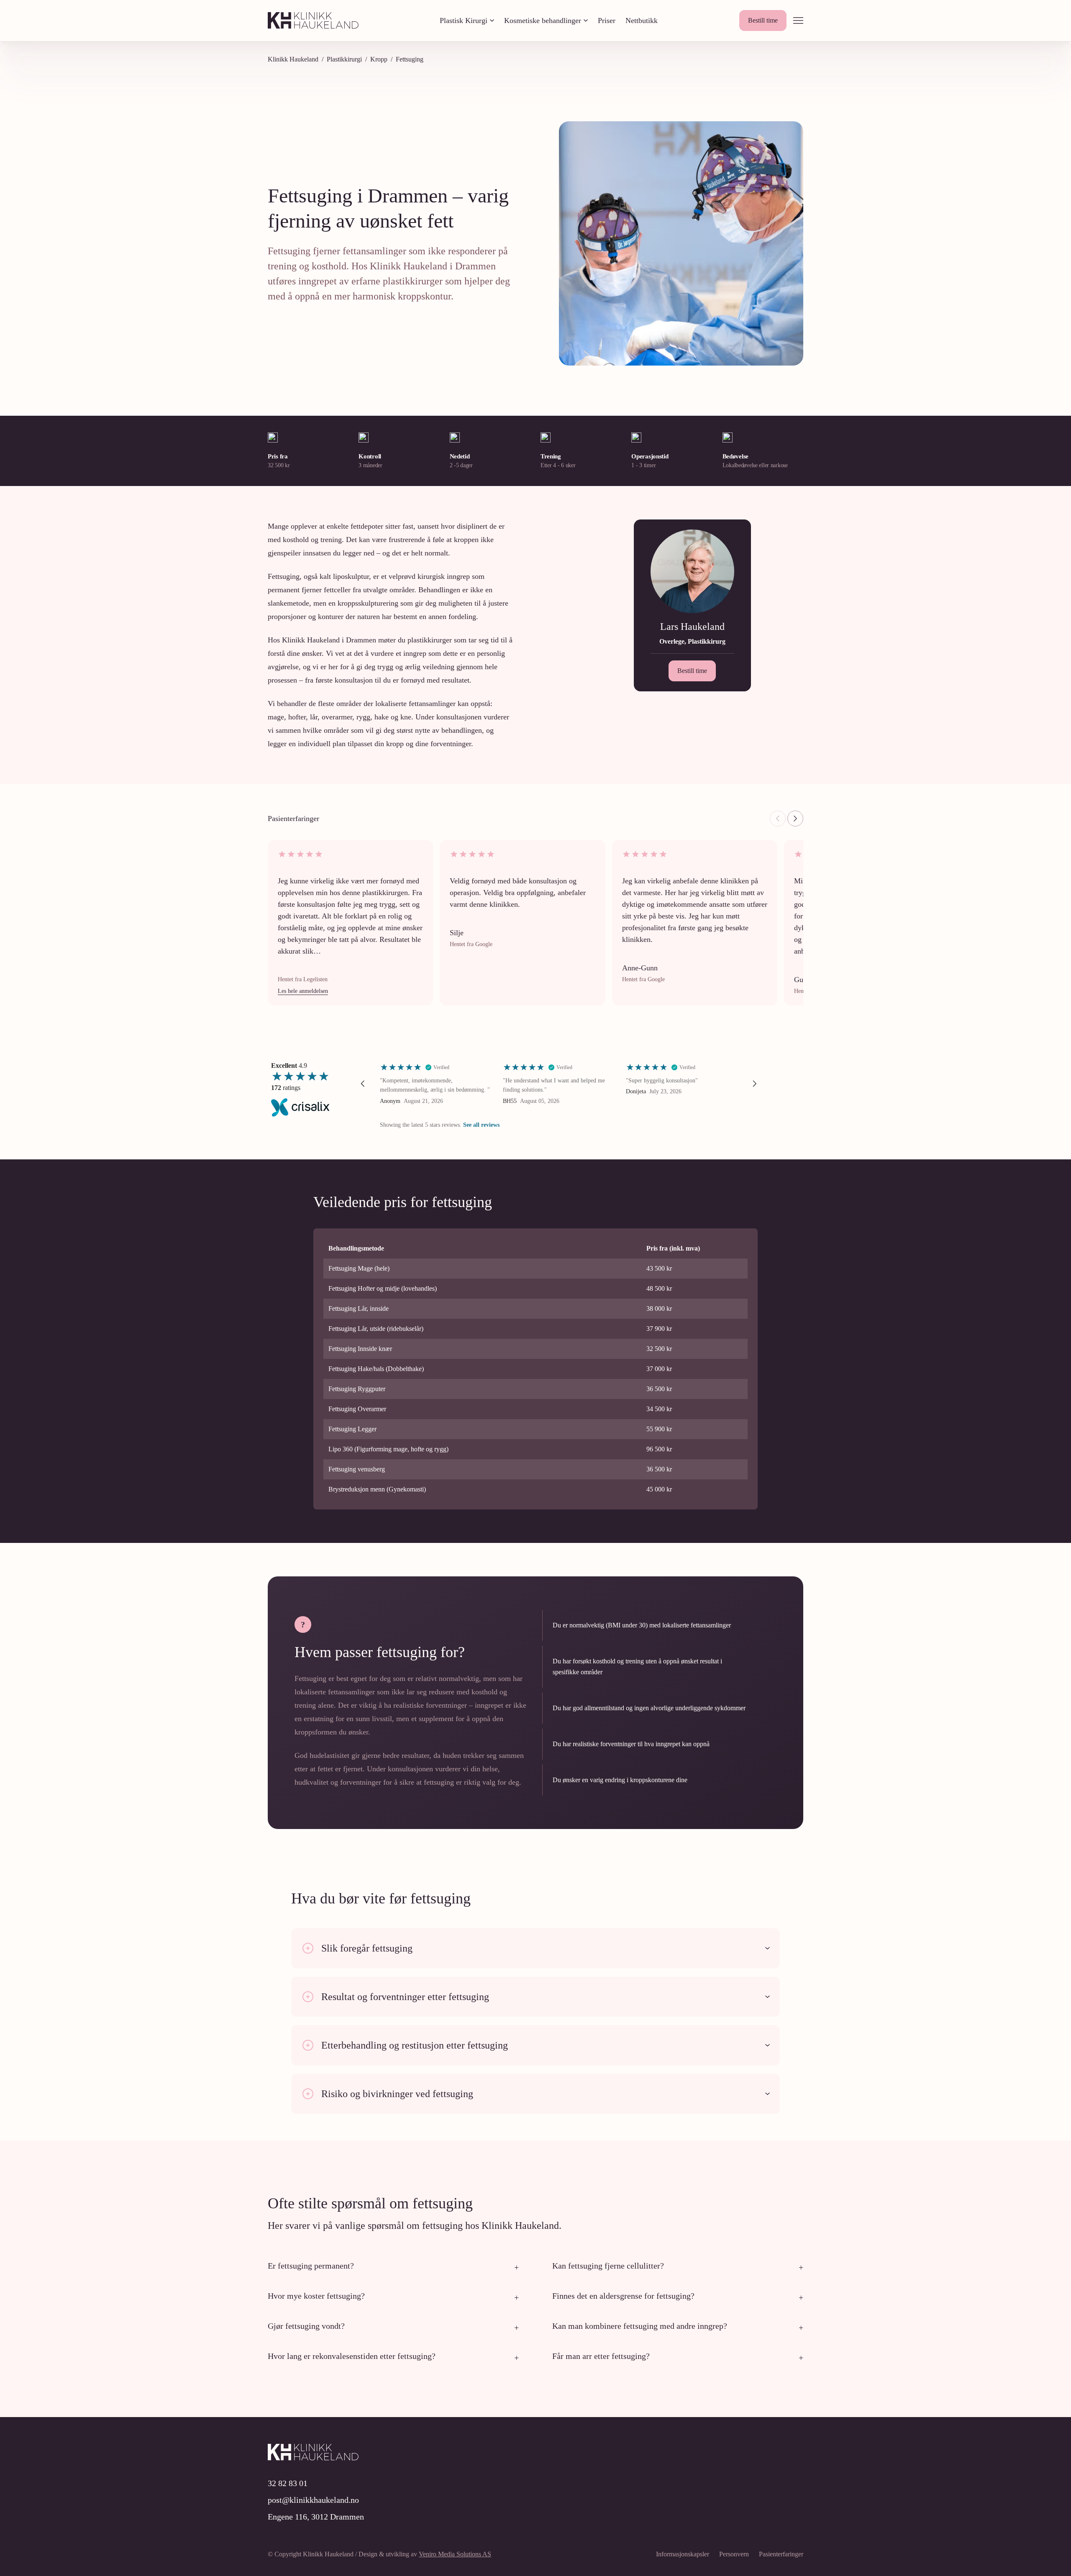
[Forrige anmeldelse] (778, 819)
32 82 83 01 (288, 2483)
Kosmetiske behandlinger (543, 20)
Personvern (734, 2554)
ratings (286, 1088)
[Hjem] (313, 20)
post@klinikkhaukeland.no (313, 2500)
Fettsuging (410, 59)
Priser (607, 20)
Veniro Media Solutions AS (455, 2554)
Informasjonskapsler (683, 2554)
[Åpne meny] (798, 20)
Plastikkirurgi (344, 59)
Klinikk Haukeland (293, 59)
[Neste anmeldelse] (795, 819)
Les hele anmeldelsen (303, 991)
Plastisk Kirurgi (464, 20)
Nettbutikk (642, 20)
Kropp (379, 59)
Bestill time (763, 20)
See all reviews (481, 1125)
